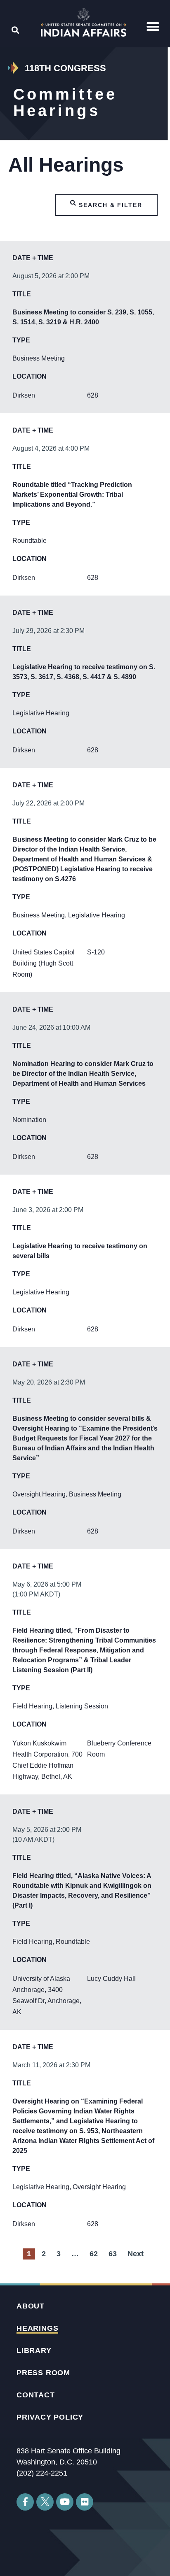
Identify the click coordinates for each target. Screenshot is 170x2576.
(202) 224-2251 (42, 2473)
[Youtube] (65, 2502)
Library (34, 2350)
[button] (153, 27)
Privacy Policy (50, 2417)
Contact (36, 2395)
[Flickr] (85, 2502)
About (31, 2306)
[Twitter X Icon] (45, 2502)
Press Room (43, 2373)
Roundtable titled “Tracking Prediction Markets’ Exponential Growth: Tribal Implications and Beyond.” (72, 494)
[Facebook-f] (25, 2502)
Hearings (37, 2328)
